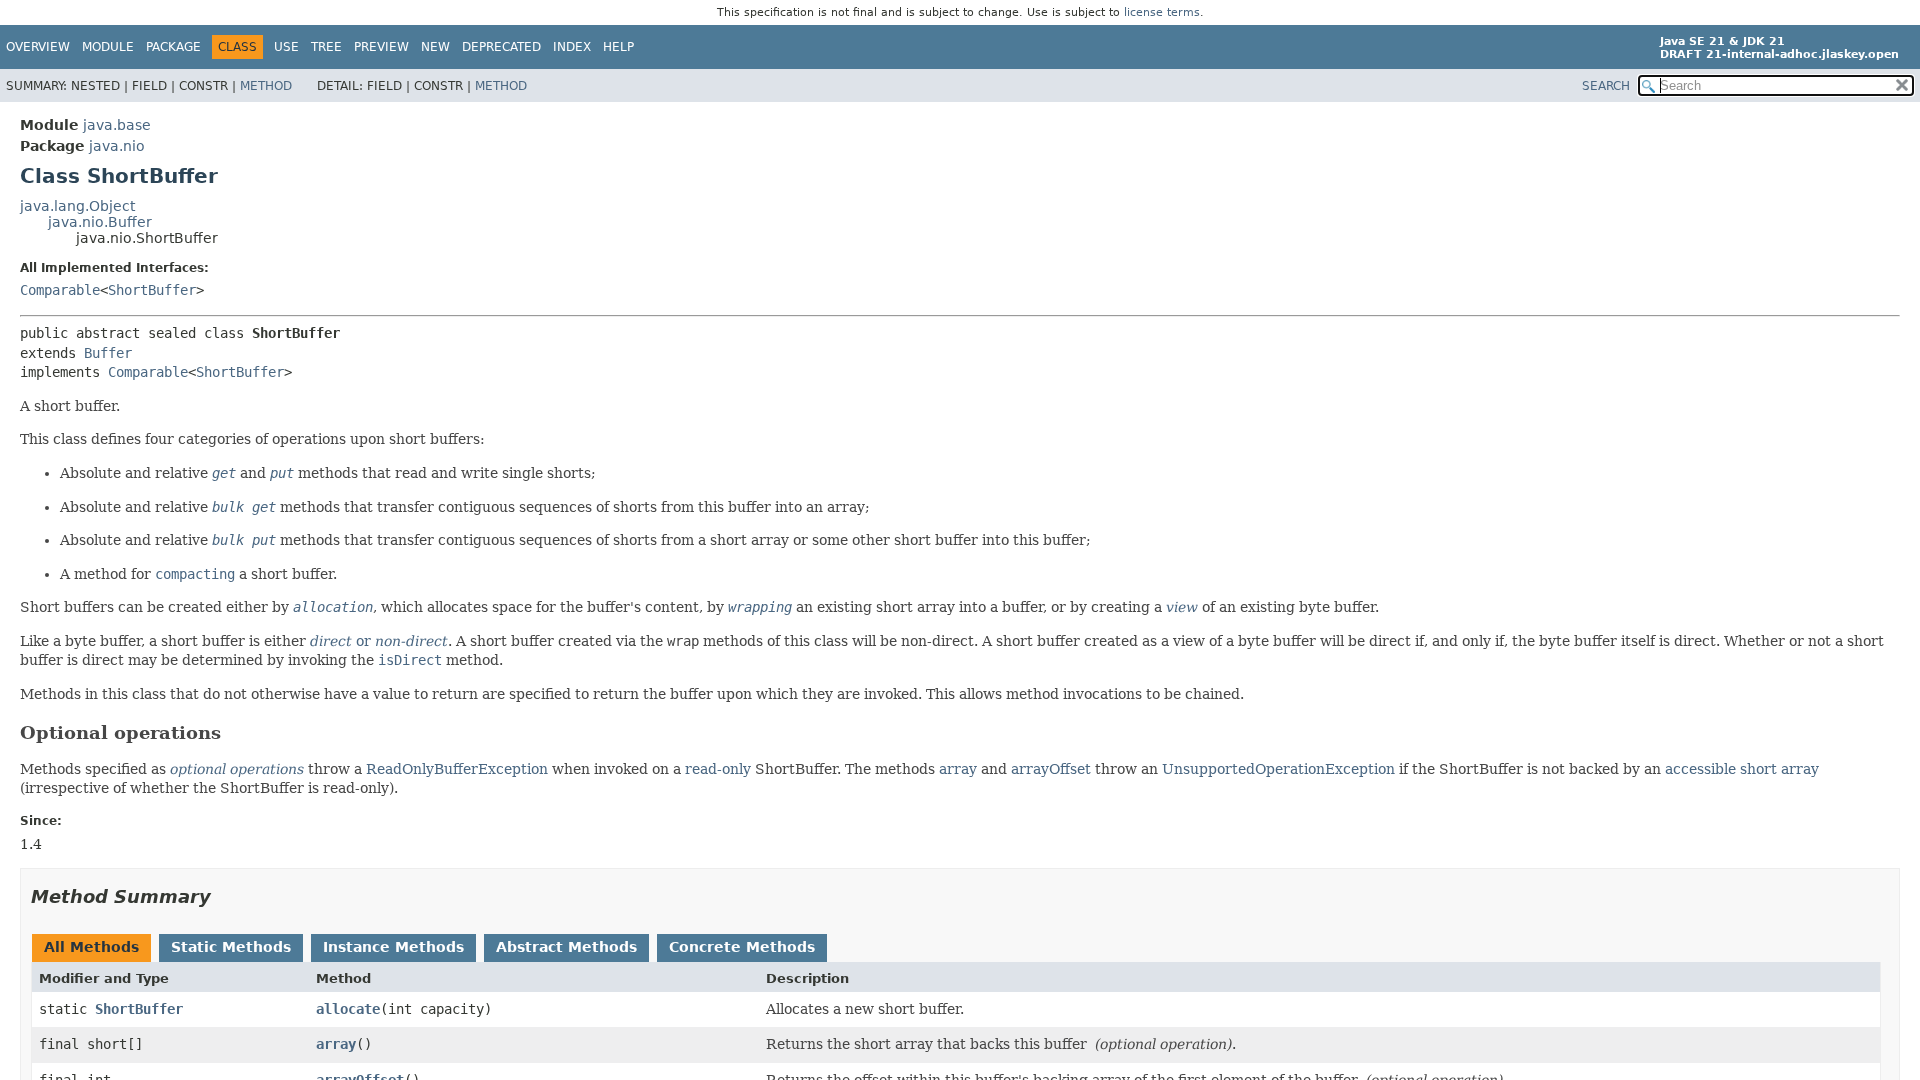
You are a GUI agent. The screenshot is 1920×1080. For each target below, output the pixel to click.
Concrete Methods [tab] (742, 947)
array (958, 769)
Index (572, 47)
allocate (348, 1009)
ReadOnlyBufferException (457, 769)
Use (286, 47)
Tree (326, 47)
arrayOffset (1051, 769)
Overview (38, 47)
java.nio (117, 146)
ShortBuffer (152, 290)
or (379, 641)
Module (108, 47)
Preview (381, 47)
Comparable (60, 290)
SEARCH (1606, 86)
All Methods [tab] (91, 947)
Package (173, 47)
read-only (718, 769)
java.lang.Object (77, 206)
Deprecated (501, 47)
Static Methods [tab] (231, 947)
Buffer (108, 353)
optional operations (237, 769)
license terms (1162, 12)
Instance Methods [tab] (393, 947)
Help (618, 47)
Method (266, 86)
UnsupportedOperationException (1278, 769)
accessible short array (1742, 769)
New (435, 47)
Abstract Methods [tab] (566, 947)
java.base (117, 125)
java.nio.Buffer (100, 222)
